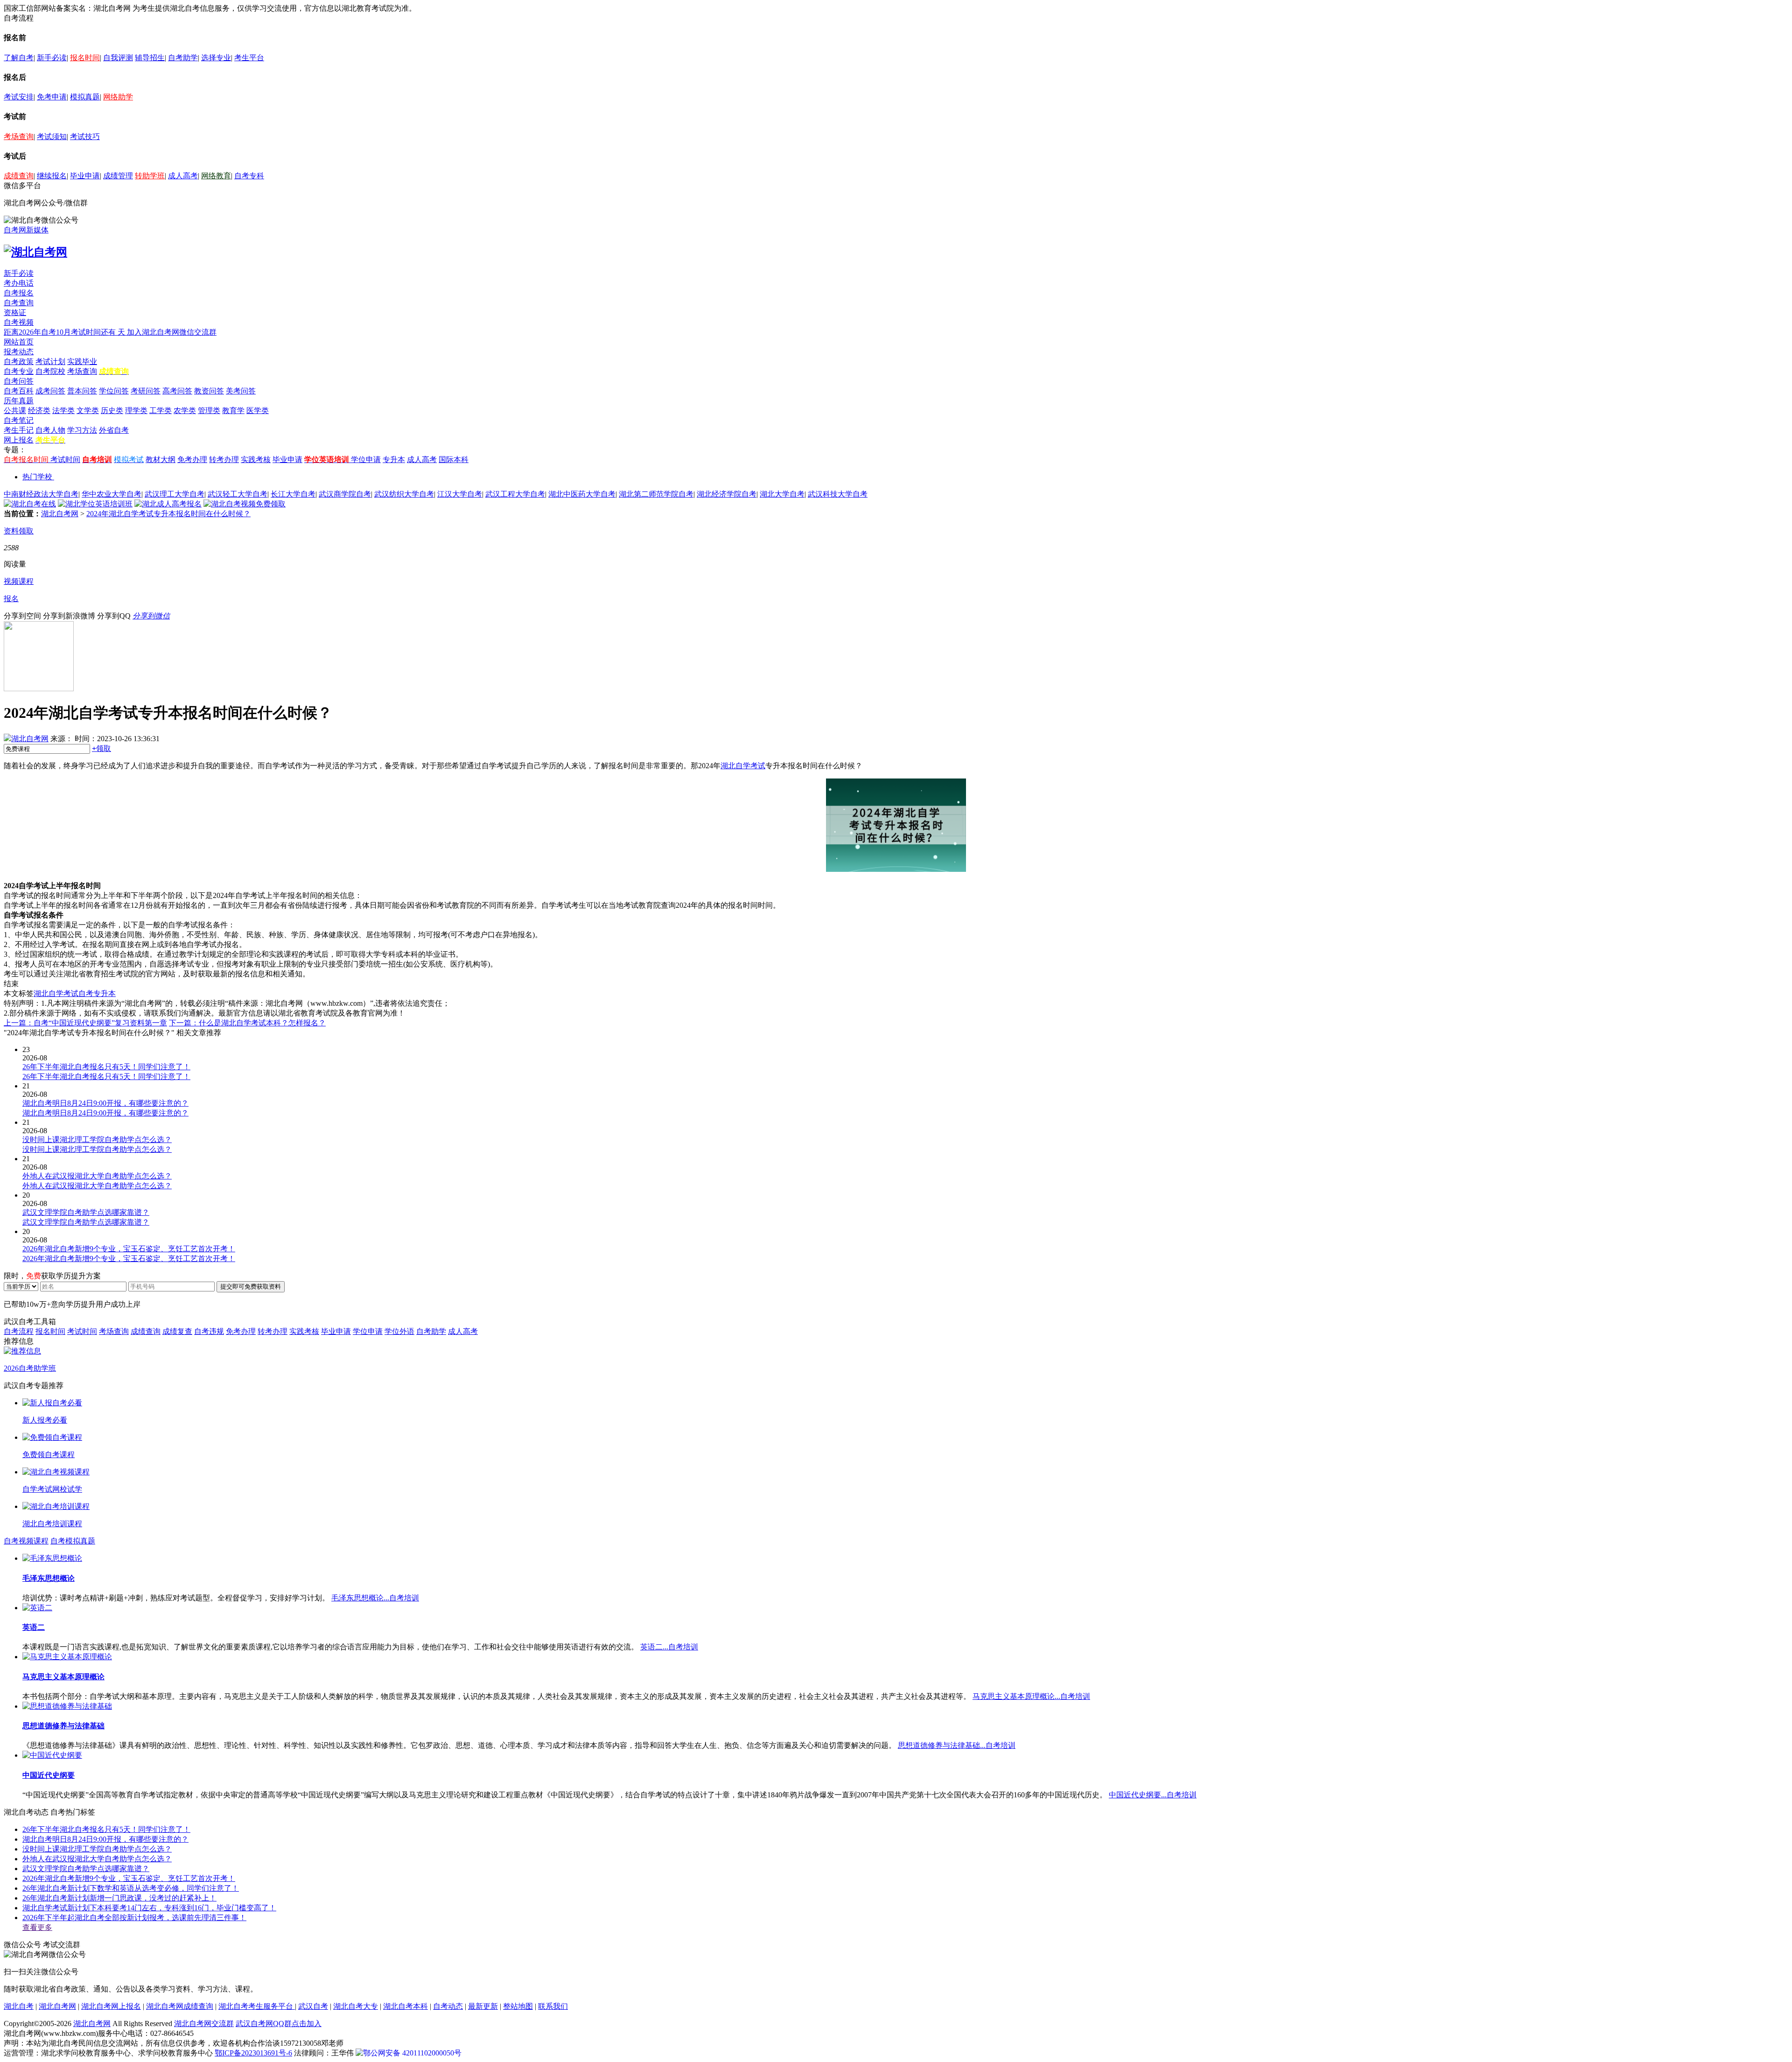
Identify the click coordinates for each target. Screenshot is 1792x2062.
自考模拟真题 (73, 1541)
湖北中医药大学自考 (582, 494)
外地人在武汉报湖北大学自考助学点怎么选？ (97, 1859)
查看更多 (37, 1927)
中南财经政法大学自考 (41, 494)
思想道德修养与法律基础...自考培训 (957, 1745)
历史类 (112, 410)
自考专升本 (97, 993)
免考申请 (52, 97)
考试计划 (50, 361)
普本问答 (82, 391)
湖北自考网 (60, 514)
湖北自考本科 (406, 2006)
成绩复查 (177, 1331)
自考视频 (19, 322)
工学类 (161, 410)
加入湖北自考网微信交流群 (172, 332)
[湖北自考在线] (30, 504)
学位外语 (399, 1331)
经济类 (39, 410)
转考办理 (224, 459)
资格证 (15, 312)
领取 (101, 748)
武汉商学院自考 (345, 494)
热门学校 (37, 477)
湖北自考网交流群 (204, 2023)
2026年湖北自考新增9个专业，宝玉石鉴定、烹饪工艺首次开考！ (129, 1878)
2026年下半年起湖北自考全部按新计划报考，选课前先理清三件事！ (134, 1918)
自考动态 (448, 2006)
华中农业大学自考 (112, 494)
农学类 (185, 410)
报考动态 (19, 352)
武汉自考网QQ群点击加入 (279, 2023)
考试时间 (65, 459)
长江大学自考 (293, 494)
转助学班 (150, 176)
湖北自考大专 (356, 2006)
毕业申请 (85, 176)
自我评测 (118, 58)
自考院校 (50, 371)
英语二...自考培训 (669, 1647)
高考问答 (177, 391)
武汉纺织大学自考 (404, 494)
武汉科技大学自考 (838, 494)
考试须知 (52, 137)
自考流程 (19, 1331)
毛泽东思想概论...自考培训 (375, 1598)
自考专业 (19, 371)
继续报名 (52, 176)
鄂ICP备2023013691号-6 (253, 2053)
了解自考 (19, 58)
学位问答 (114, 391)
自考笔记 (19, 420)
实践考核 (256, 459)
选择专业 (216, 58)
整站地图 (518, 2006)
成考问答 (50, 391)
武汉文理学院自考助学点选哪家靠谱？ (86, 1869)
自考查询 (19, 303)
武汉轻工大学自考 (238, 494)
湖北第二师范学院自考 (656, 494)
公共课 (15, 410)
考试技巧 (85, 137)
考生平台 (249, 58)
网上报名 (19, 440)
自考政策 (19, 361)
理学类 (136, 410)
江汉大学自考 (460, 494)
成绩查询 (19, 176)
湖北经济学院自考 (727, 494)
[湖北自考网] (35, 252)
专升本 (394, 459)
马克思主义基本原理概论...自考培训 (1031, 1696)
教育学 (233, 410)
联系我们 (553, 2006)
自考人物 (50, 430)
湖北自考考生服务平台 (257, 2006)
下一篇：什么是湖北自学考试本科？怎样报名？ (247, 1023)
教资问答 (209, 391)
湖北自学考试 (743, 766)
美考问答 (241, 391)
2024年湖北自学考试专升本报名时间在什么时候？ (168, 514)
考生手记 (19, 430)
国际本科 (454, 459)
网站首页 (19, 342)
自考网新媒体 (26, 230)
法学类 (63, 410)
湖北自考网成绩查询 (180, 2006)
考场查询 (19, 137)
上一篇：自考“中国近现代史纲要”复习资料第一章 (85, 1023)
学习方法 (82, 430)
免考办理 (192, 459)
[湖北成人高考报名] (168, 504)
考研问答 (146, 391)
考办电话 (19, 283)
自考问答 (19, 381)
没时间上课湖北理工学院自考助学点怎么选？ (97, 1849)
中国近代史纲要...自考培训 (1153, 1795)
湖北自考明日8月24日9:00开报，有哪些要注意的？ (105, 1839)
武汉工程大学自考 (515, 494)
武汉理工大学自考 (175, 494)
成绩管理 (118, 176)
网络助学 (118, 97)
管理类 (209, 410)
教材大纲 (161, 459)
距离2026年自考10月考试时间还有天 (65, 332)
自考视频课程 (26, 1541)
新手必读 (52, 58)
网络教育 (216, 176)
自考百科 (19, 391)
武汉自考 (313, 2006)
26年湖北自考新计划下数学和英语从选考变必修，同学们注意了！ (131, 1888)
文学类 (88, 410)
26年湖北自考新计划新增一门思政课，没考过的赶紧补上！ (119, 1898)
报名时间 (85, 58)
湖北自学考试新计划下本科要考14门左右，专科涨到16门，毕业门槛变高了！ (149, 1908)
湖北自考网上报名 (111, 2006)
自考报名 (19, 293)
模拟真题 (85, 97)
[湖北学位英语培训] (95, 504)
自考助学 (183, 58)
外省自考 (114, 430)
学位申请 (366, 459)
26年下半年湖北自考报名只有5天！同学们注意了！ (106, 1829)
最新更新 (483, 2006)
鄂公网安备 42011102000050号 (412, 2053)
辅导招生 (150, 58)
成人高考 (183, 176)
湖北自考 (19, 2006)
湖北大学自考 (782, 494)
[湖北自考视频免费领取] (245, 504)
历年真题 (19, 401)
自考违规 (209, 1331)
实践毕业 (82, 361)
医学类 (258, 410)
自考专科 (249, 176)
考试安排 (19, 97)
